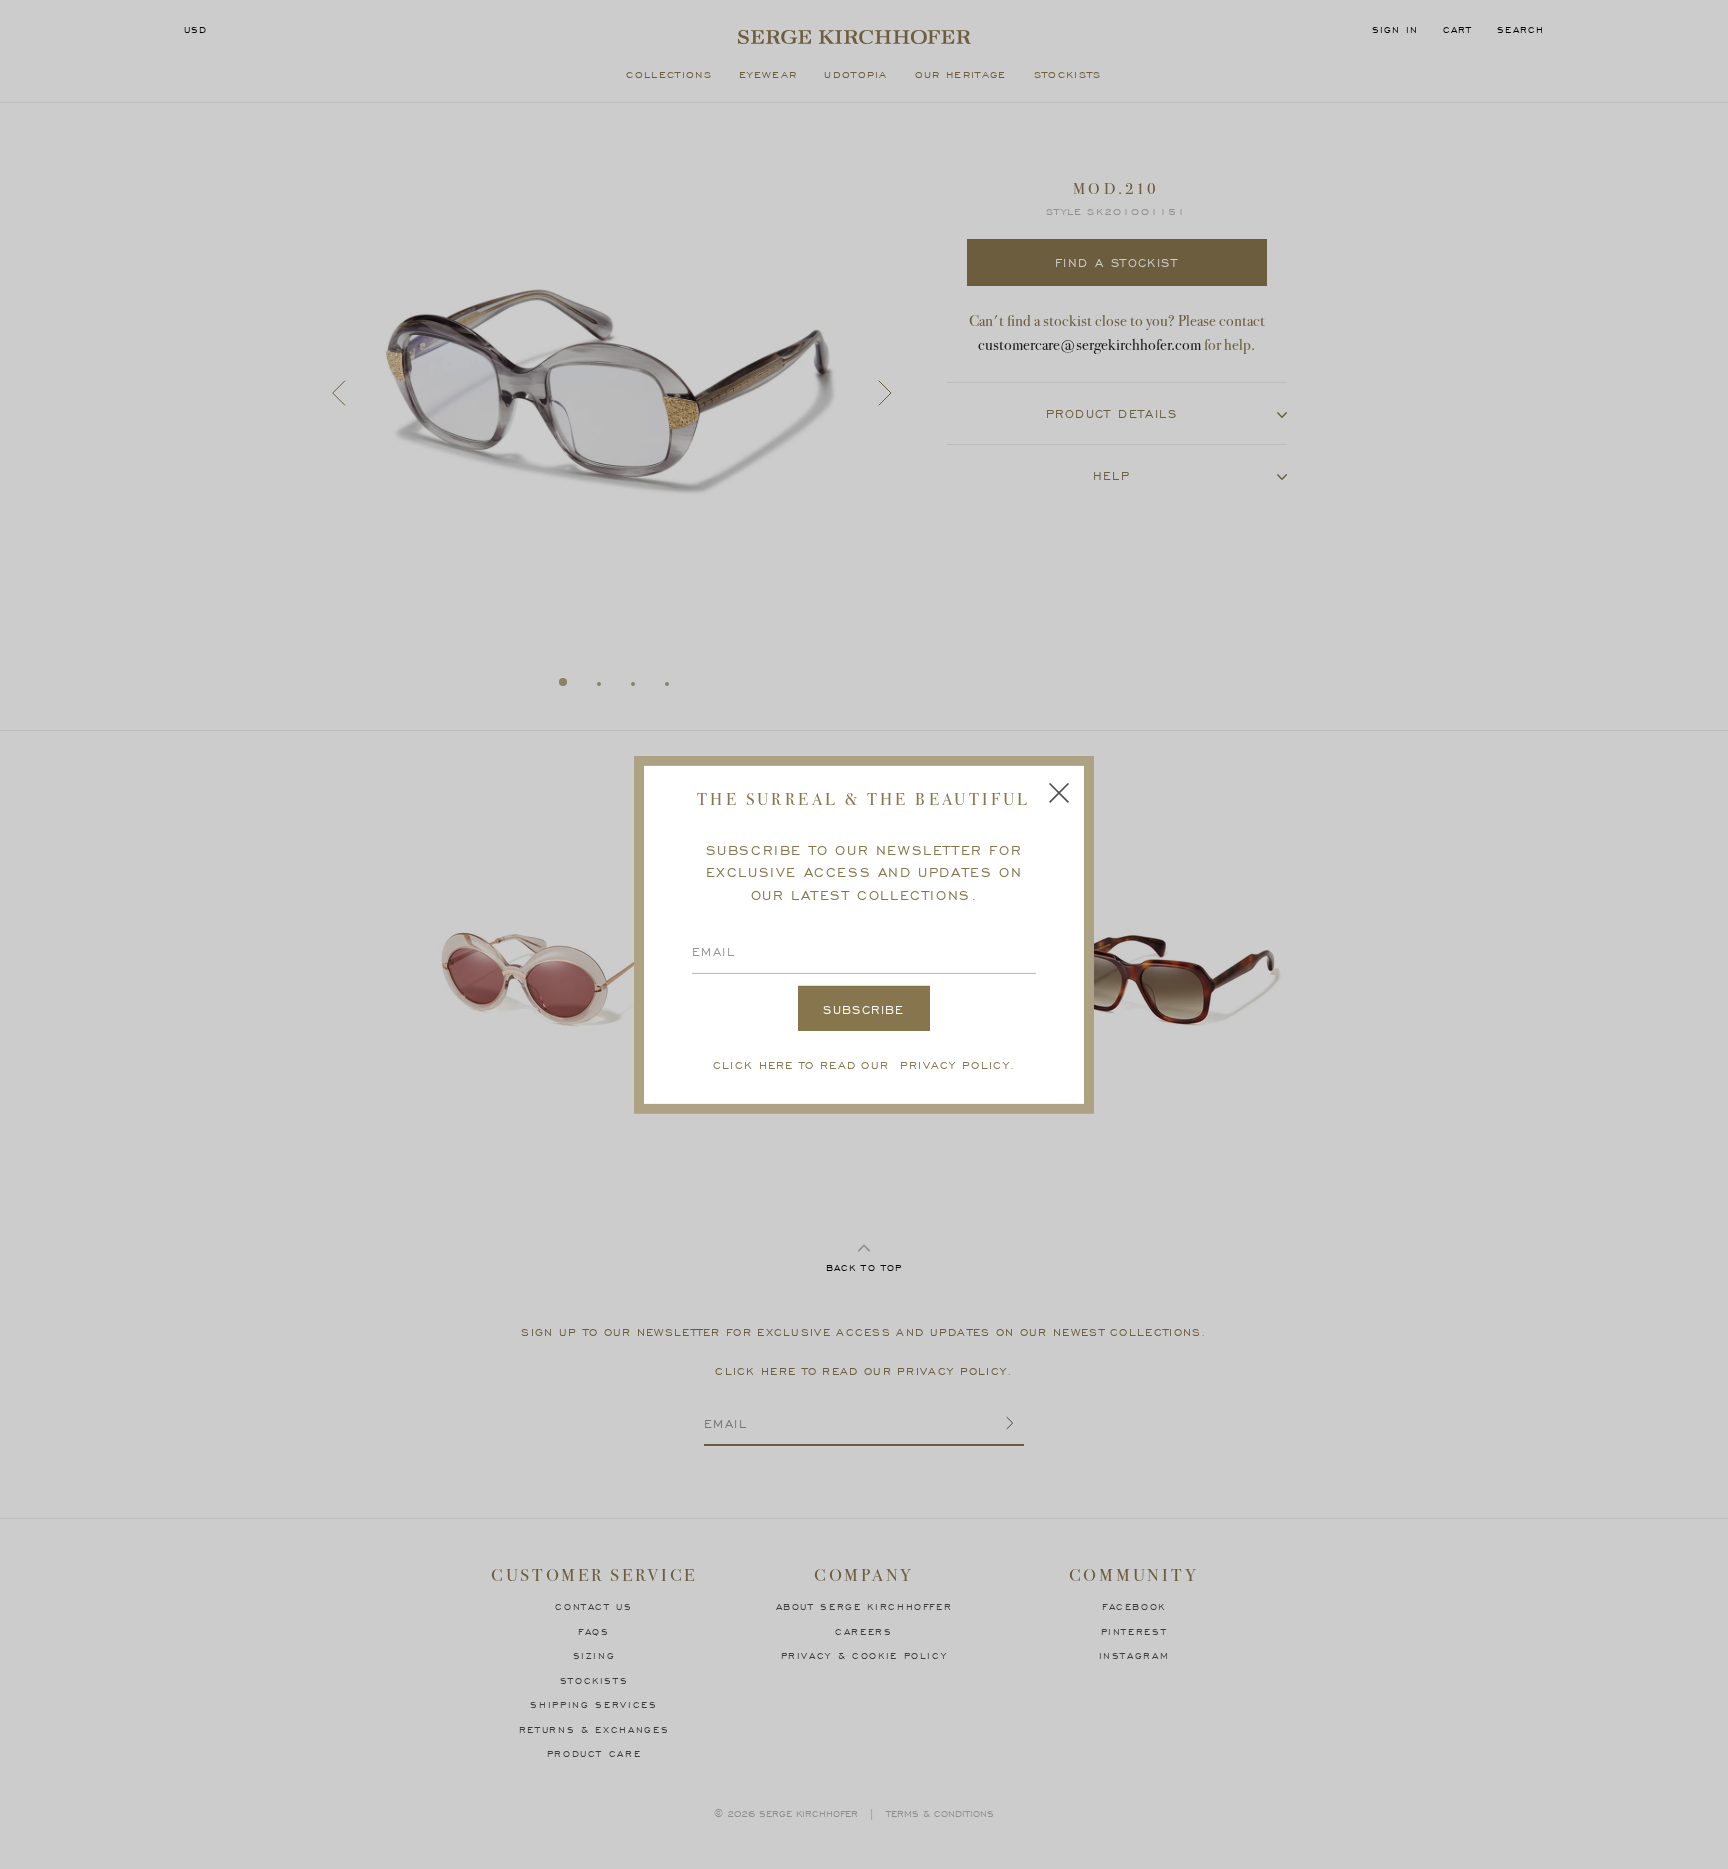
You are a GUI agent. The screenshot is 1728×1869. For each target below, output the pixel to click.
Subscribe (864, 1009)
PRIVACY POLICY (955, 1064)
